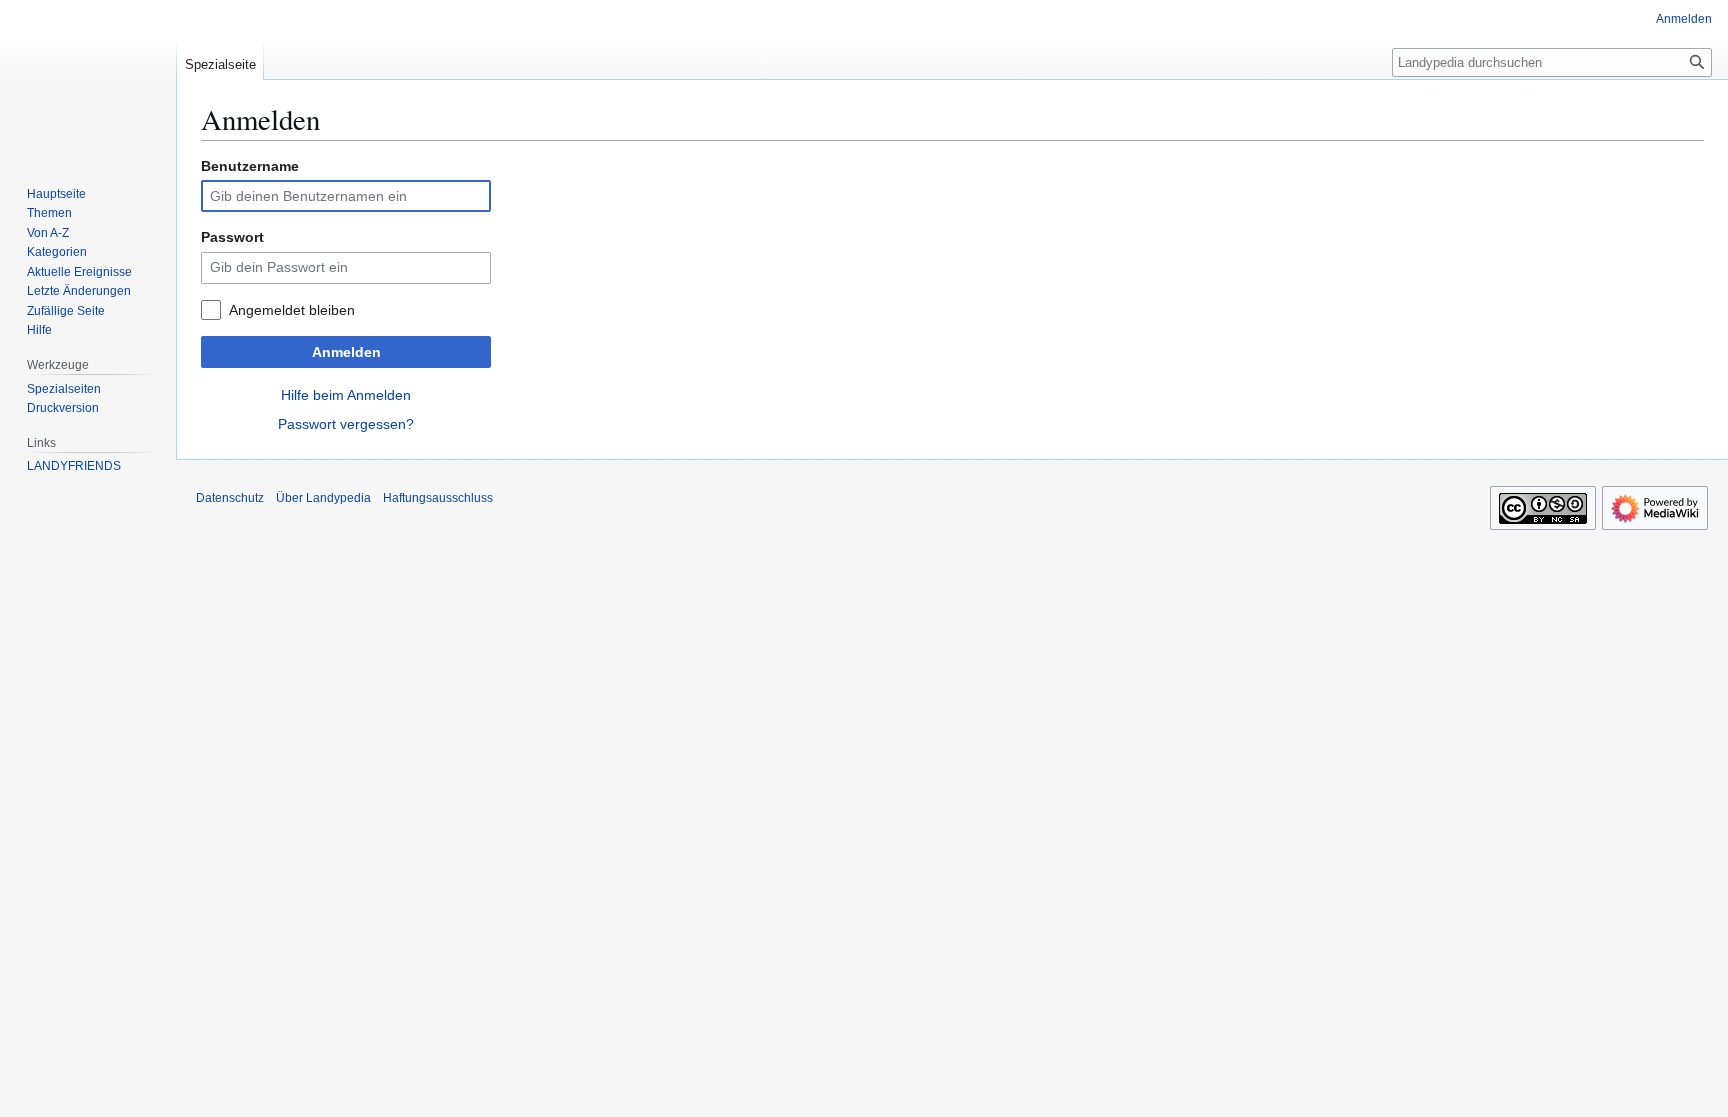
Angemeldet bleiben (292, 310)
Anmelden (346, 352)
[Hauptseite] (88, 80)
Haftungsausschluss (438, 498)
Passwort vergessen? (346, 424)
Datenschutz (230, 498)
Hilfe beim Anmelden (346, 395)
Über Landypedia (323, 498)
